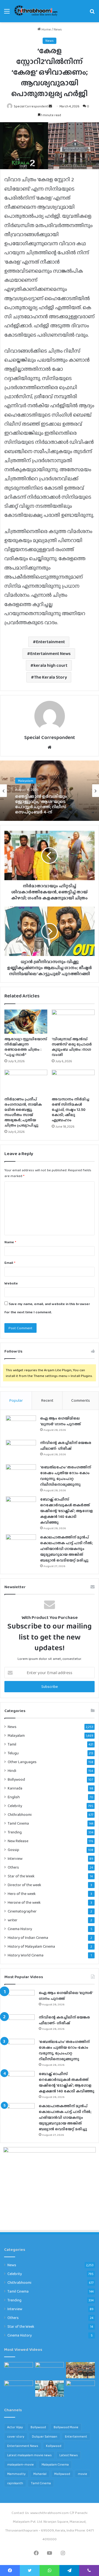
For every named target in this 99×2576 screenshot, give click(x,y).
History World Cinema (26, 1955)
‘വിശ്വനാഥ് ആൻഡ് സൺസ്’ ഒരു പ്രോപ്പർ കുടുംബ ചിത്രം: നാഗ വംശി (72, 1047)
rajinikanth (15, 2483)
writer (13, 1920)
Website (11, 1283)
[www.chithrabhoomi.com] (36, 11)
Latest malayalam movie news (29, 2455)
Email (10, 1263)
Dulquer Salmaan (45, 2436)
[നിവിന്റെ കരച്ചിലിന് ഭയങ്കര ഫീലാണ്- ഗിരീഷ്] (21, 1450)
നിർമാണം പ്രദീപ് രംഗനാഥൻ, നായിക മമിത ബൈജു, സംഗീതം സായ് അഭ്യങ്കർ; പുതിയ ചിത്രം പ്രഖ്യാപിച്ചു (23, 1112)
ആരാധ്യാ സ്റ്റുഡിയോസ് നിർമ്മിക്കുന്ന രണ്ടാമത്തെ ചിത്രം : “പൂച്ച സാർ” (26, 1047)
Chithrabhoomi (20, 1814)
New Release (18, 1841)
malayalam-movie (20, 2465)
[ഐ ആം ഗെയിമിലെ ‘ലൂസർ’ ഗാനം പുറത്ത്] (21, 1426)
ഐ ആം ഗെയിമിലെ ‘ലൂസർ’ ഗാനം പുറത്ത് (61, 1421)
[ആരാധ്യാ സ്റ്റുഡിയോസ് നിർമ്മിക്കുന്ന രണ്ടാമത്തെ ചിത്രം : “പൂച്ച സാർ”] (26, 1022)
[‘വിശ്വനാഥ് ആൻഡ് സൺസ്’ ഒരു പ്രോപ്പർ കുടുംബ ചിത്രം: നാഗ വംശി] (73, 1022)
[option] (50, 791)
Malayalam (26, 780)
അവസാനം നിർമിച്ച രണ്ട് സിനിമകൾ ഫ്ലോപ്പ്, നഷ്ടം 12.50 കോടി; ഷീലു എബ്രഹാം (71, 1109)
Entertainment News (50, 653)
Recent (47, 1400)
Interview (15, 1858)
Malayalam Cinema (55, 2465)
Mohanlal (40, 2474)
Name (10, 1242)
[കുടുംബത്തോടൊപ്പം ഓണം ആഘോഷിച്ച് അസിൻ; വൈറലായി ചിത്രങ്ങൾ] (80, 2389)
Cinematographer (22, 1911)
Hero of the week (22, 1894)
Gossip (13, 1850)
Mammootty (16, 2474)
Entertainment (50, 642)
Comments (81, 1400)
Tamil (12, 1744)
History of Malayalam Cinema (31, 1946)
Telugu (13, 1753)
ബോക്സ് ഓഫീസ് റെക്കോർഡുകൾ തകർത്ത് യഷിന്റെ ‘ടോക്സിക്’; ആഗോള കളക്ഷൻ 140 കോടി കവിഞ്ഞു (67, 1511)
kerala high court (50, 665)
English (14, 1797)
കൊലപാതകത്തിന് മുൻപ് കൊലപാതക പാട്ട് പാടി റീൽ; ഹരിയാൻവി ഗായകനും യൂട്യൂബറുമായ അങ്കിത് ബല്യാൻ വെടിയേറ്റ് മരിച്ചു (66, 1549)
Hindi (12, 1771)
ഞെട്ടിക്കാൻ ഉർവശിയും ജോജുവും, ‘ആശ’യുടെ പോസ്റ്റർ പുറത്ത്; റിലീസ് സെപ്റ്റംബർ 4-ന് (41, 804)
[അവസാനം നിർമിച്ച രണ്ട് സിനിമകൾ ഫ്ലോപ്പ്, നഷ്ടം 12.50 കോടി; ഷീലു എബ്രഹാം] (73, 1082)
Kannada (15, 1788)
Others (13, 1867)
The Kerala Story (50, 677)
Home (46, 29)
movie (82, 2474)
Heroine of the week (24, 1902)
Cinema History (20, 1929)
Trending (15, 1832)
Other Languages (22, 1762)
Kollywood (54, 2446)
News (58, 29)
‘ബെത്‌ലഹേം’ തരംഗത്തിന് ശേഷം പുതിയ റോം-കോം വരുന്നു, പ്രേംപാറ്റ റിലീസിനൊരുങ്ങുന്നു (66, 1476)
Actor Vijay (15, 2427)
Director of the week (24, 1885)
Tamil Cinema (18, 1823)
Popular (16, 1400)
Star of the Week (21, 1876)
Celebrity (15, 1806)
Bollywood (16, 1779)
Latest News (69, 2455)
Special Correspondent (31, 106)
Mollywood (62, 2474)
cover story (16, 2436)
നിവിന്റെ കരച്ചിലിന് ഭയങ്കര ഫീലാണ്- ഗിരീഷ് (66, 1445)
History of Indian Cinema (28, 1938)
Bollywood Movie (66, 2427)
